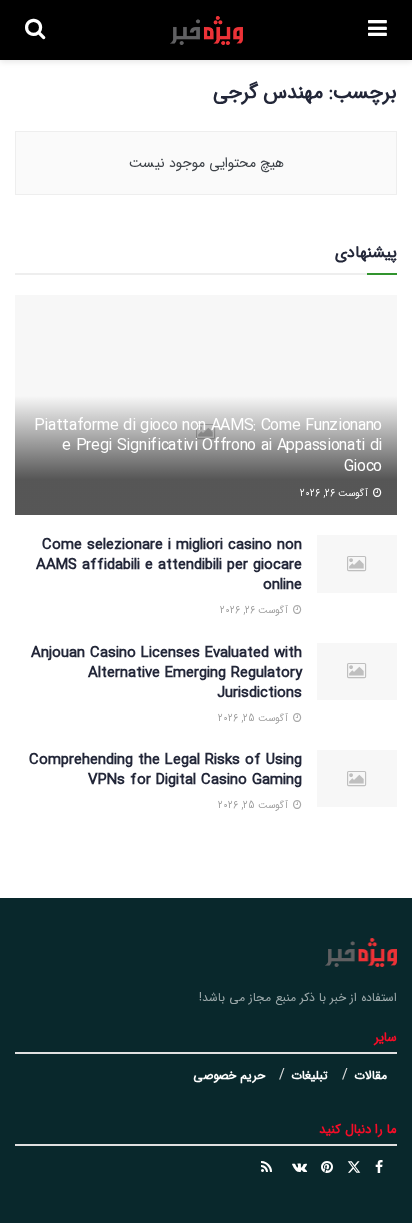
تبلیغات (309, 1075)
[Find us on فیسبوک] (379, 1167)
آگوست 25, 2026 (254, 718)
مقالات (370, 1075)
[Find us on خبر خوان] (266, 1167)
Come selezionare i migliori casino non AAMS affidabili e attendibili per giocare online (169, 565)
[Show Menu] (377, 30)
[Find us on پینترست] (327, 1167)
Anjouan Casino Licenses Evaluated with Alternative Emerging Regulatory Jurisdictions (166, 673)
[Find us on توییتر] (354, 1167)
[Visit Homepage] (206, 30)
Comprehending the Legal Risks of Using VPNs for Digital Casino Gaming (165, 770)
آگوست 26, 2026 (335, 493)
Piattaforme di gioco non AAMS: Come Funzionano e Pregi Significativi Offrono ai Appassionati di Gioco (208, 446)
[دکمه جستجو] (35, 30)
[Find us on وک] (299, 1167)
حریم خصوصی (229, 1075)
